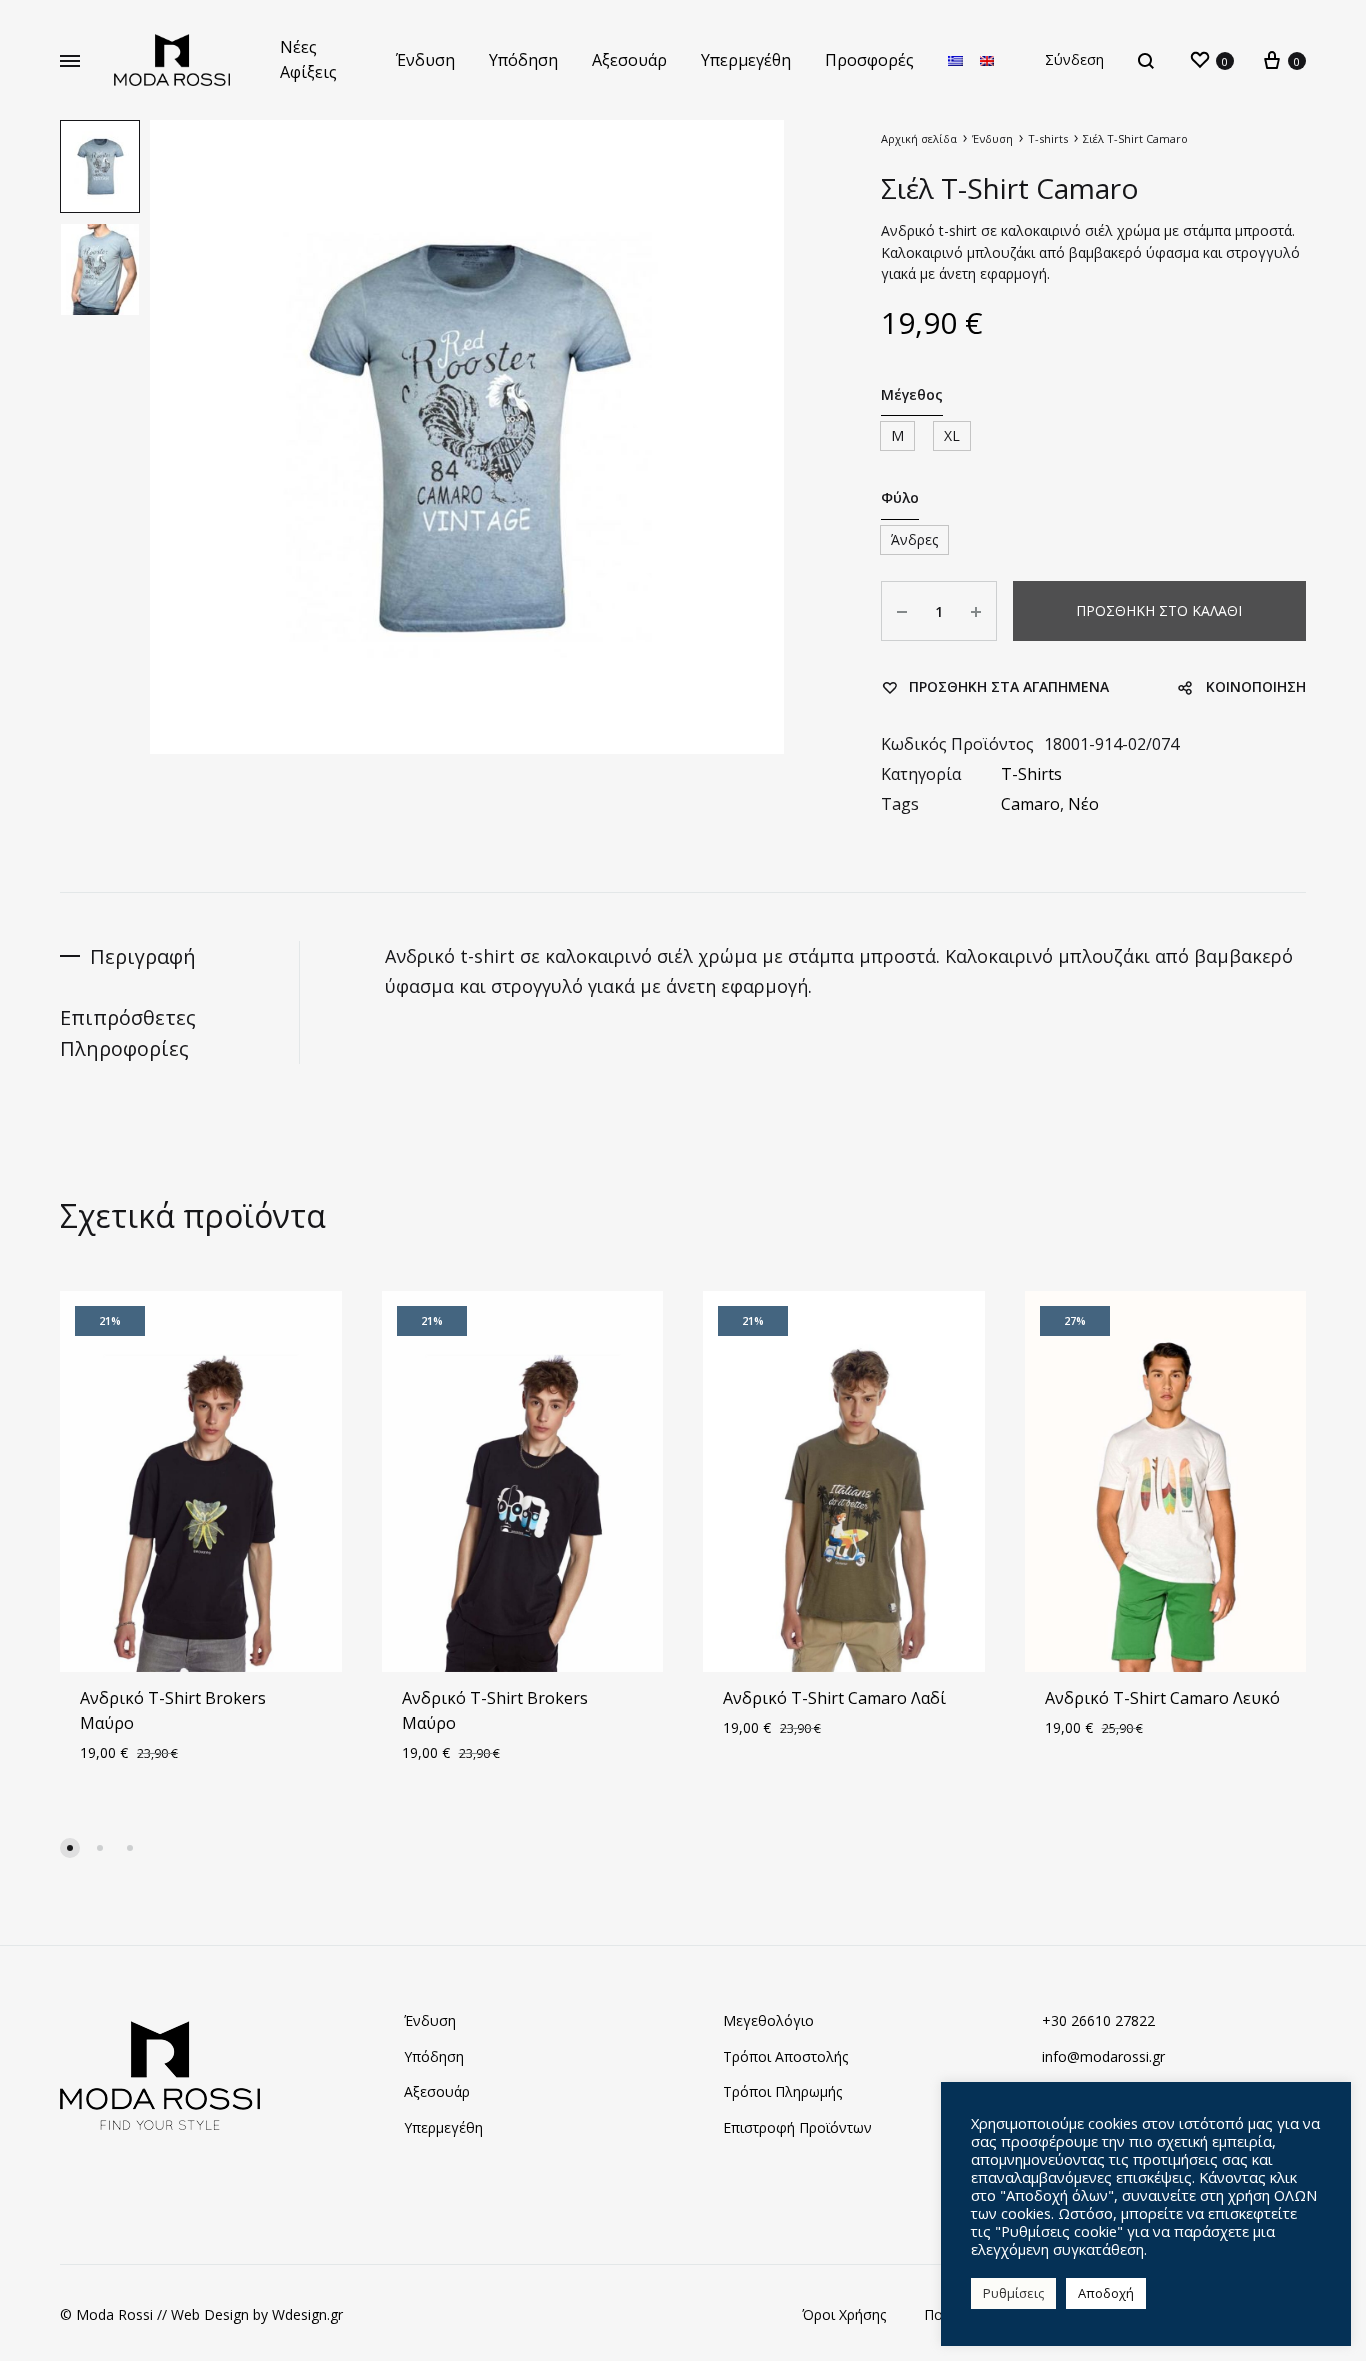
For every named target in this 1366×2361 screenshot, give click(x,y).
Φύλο (900, 497)
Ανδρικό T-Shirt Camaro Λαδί (834, 1698)
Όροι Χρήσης (844, 2314)
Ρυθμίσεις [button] (1013, 2293)
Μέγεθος (912, 394)
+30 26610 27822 (1098, 2020)
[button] (70, 1848)
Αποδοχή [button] (1106, 2293)
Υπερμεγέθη (746, 60)
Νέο (1083, 804)
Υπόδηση (523, 60)
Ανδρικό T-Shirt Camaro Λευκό (1162, 1698)
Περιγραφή (143, 956)
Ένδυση (425, 60)
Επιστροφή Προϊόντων (797, 2127)
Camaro (1030, 804)
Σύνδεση (1074, 59)
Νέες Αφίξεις (308, 59)
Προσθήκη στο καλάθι (1159, 610)
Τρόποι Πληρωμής (782, 2091)
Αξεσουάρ (629, 60)
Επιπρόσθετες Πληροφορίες (128, 1033)
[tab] (179, 956)
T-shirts (1048, 138)
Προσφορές (869, 60)
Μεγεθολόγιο (768, 2020)
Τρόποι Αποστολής (785, 2056)
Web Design (210, 2314)
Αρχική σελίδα (919, 138)
